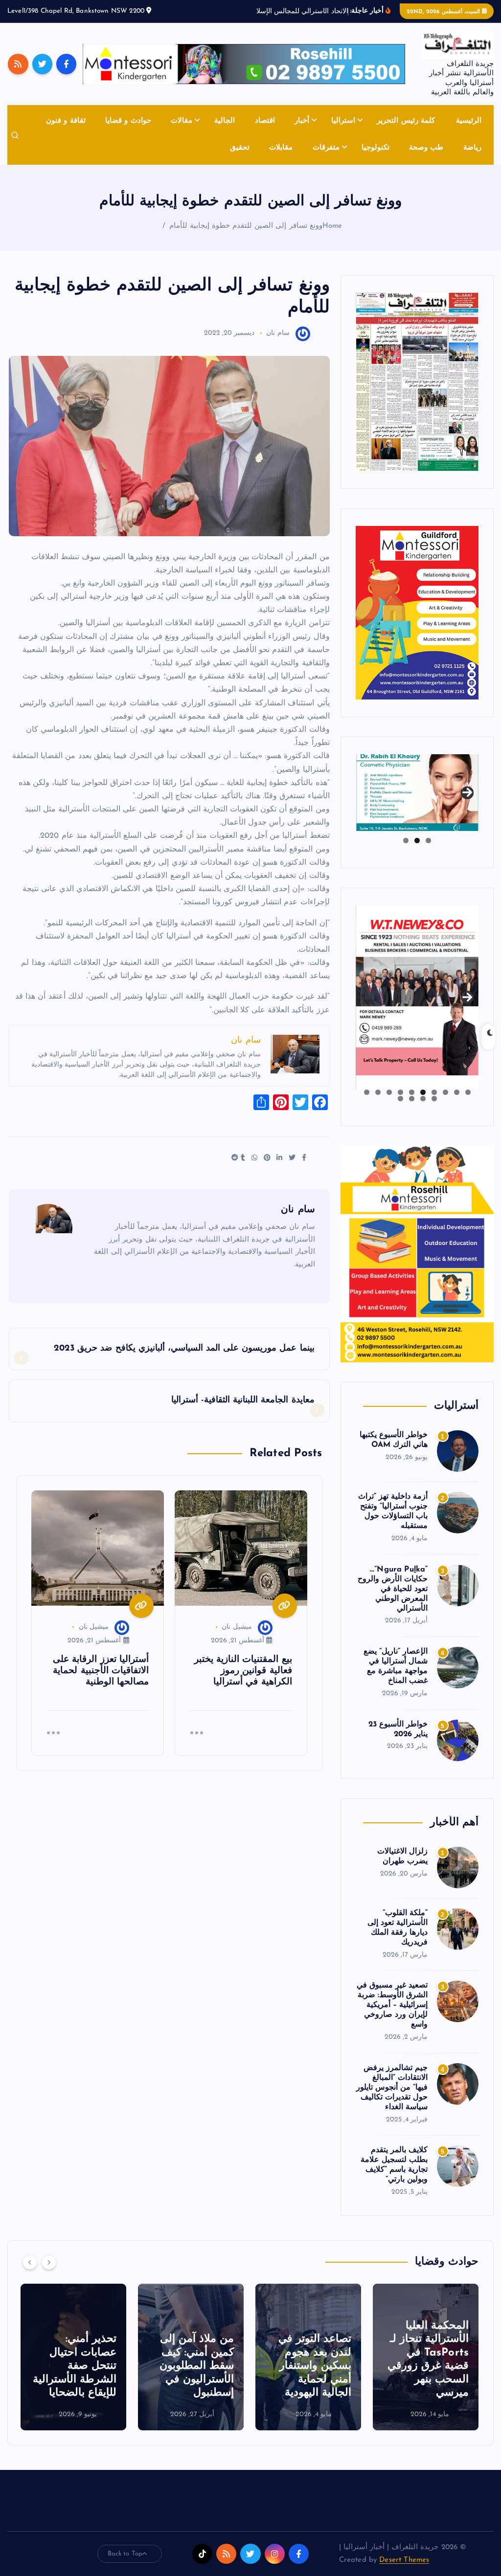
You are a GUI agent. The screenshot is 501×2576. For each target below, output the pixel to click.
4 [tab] (434, 1103)
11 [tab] (433, 1110)
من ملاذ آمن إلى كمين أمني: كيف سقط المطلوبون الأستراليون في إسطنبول (197, 2377)
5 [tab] (423, 1103)
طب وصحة (426, 159)
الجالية (225, 133)
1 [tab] (428, 852)
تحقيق (240, 159)
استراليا (343, 133)
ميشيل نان (237, 1639)
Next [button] (467, 801)
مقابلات (281, 159)
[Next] (49, 2273)
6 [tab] (412, 1103)
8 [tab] (389, 1103)
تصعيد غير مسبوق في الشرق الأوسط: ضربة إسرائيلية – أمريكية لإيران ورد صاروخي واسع (392, 2017)
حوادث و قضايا (128, 133)
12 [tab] (423, 1110)
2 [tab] (417, 852)
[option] (426, 2368)
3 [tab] (406, 852)
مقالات (182, 133)
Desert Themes (404, 2571)
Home (332, 237)
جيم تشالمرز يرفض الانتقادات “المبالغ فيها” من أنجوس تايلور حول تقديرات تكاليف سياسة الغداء (392, 2099)
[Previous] (30, 2273)
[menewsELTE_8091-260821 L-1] (417, 393)
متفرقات (326, 159)
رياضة (472, 159)
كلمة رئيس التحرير (406, 133)
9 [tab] (378, 1103)
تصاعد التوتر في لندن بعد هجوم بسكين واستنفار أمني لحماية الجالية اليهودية (315, 2377)
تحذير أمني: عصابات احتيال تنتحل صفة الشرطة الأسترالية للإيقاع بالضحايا (75, 2377)
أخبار (302, 133)
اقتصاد (265, 133)
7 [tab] (400, 1103)
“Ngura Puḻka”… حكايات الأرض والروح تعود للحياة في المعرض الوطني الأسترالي (393, 1600)
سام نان (278, 345)
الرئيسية (469, 133)
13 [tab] (411, 1110)
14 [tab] (400, 1110)
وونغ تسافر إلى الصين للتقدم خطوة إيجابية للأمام (246, 237)
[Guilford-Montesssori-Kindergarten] (417, 623)
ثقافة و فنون (66, 133)
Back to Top (125, 2565)
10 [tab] (366, 1103)
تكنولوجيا (376, 159)
